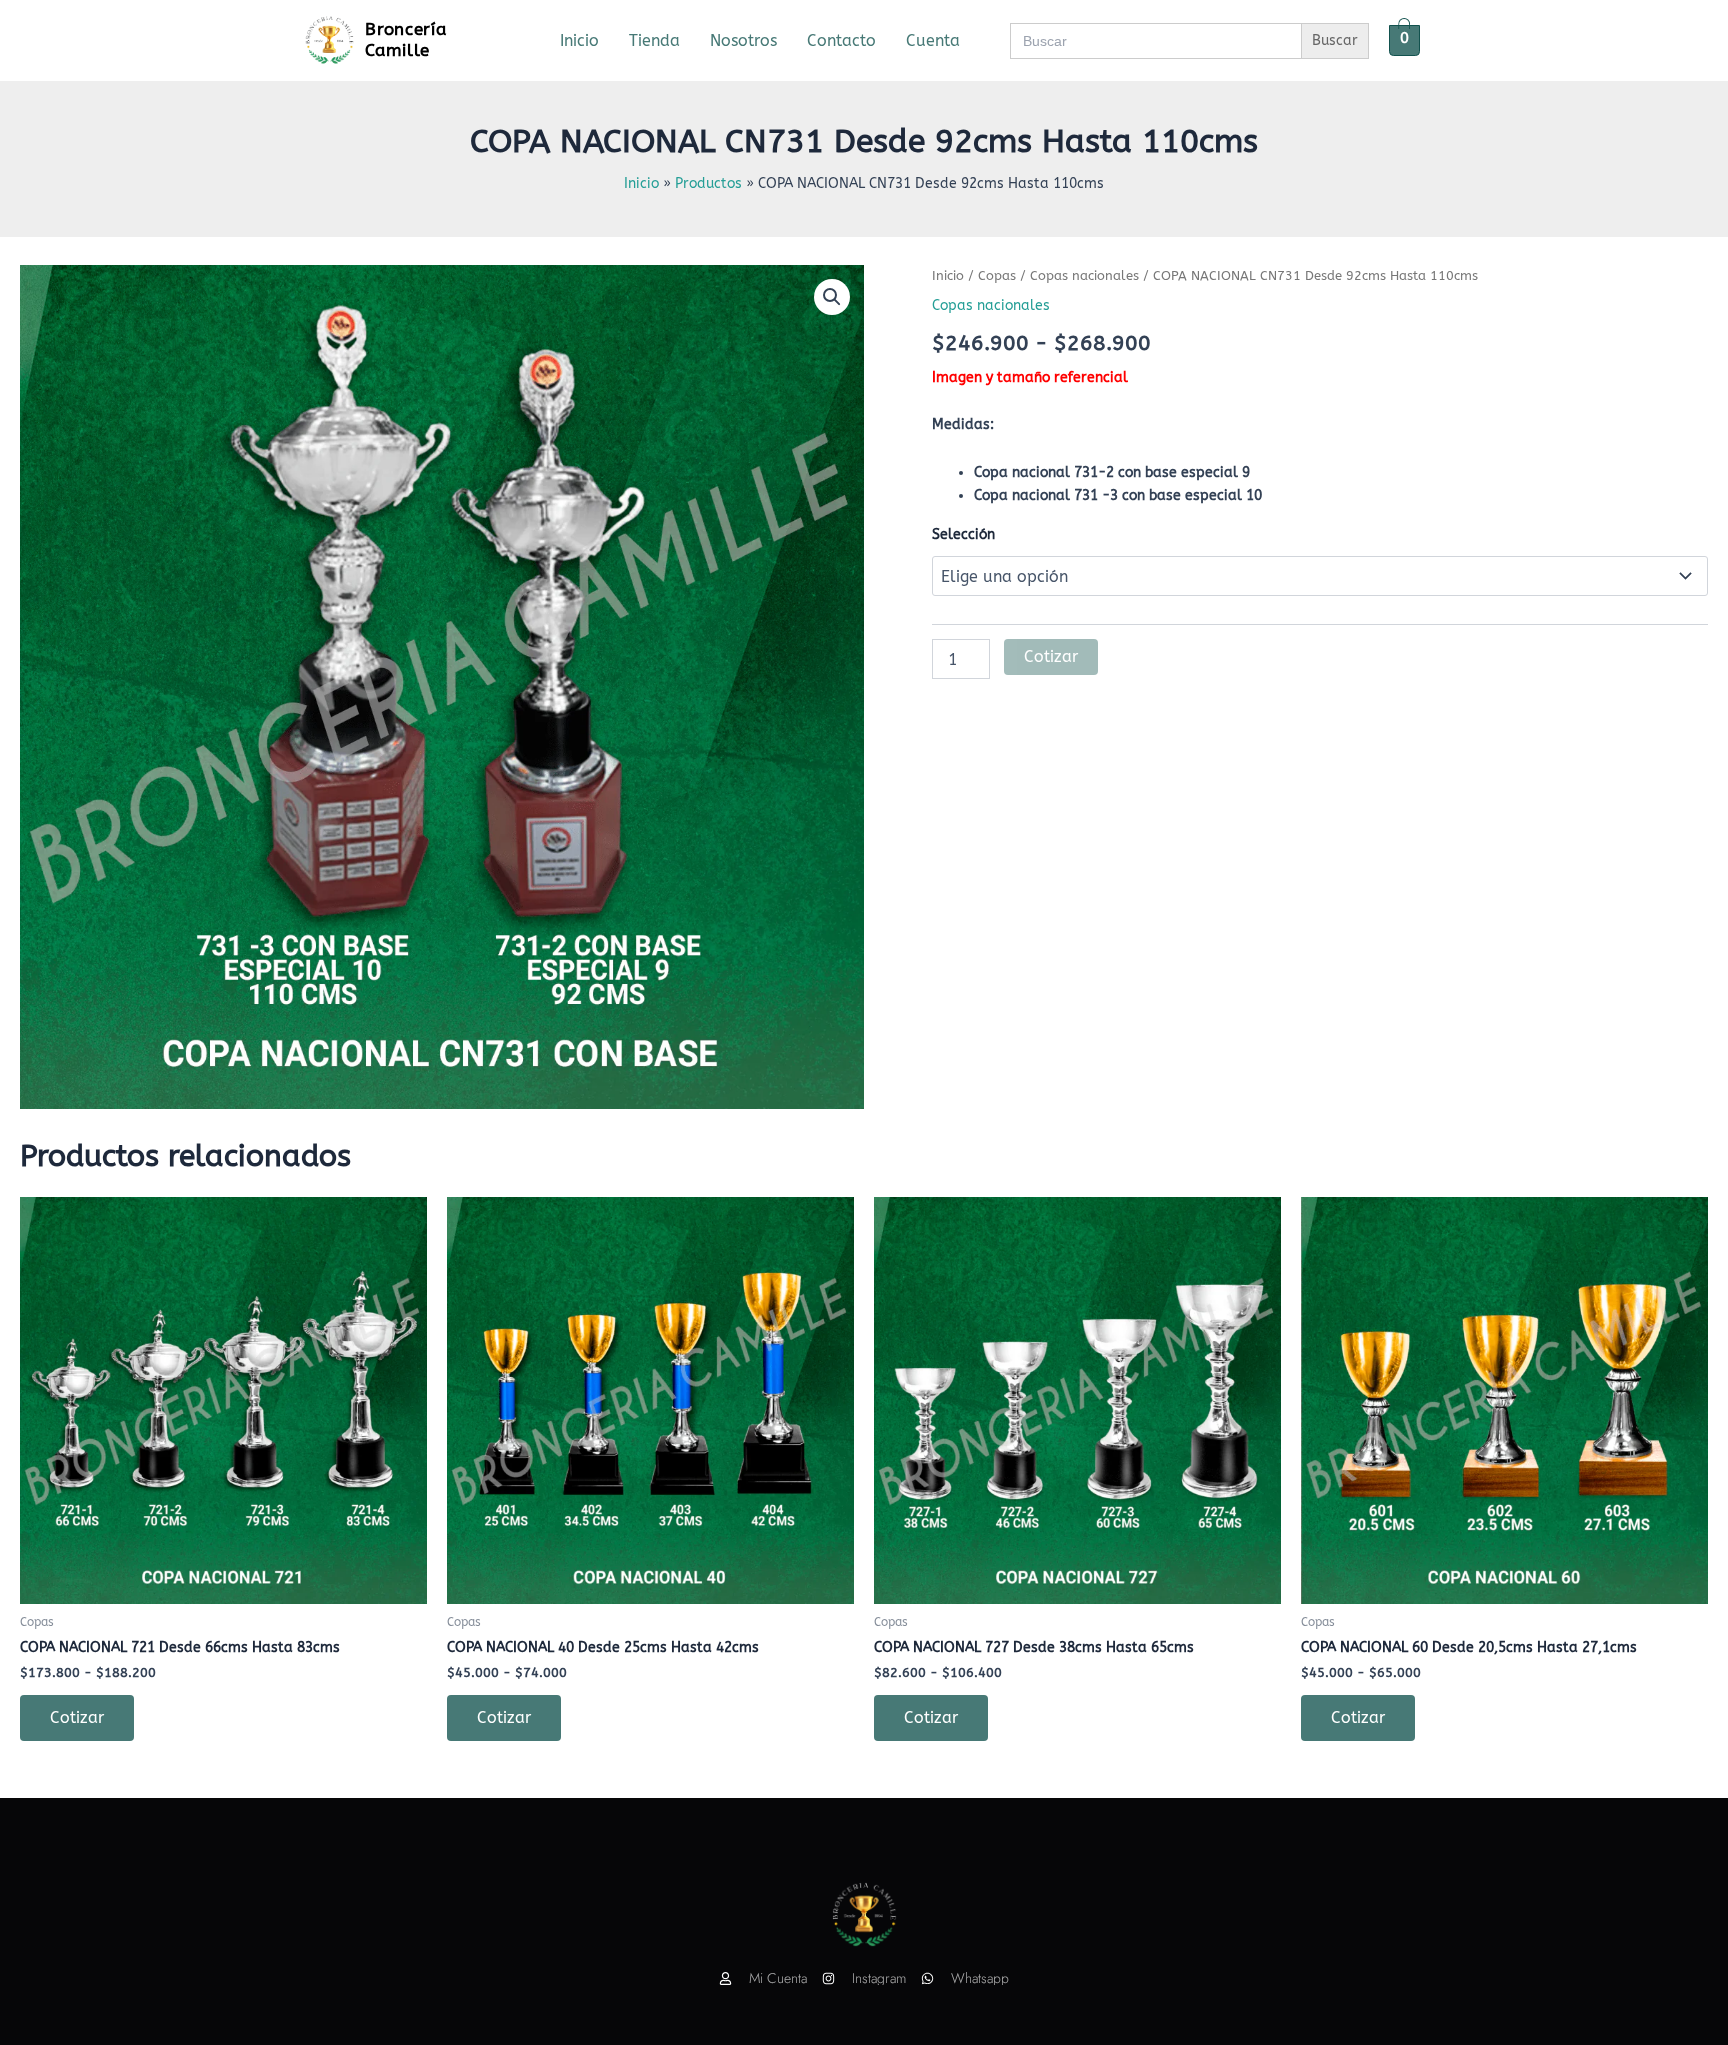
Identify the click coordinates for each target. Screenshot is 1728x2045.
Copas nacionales (1084, 275)
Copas (997, 275)
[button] (832, 297)
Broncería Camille (405, 39)
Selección (963, 534)
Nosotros (743, 40)
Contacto (841, 40)
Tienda (654, 40)
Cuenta (933, 40)
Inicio (579, 40)
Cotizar (1051, 656)
